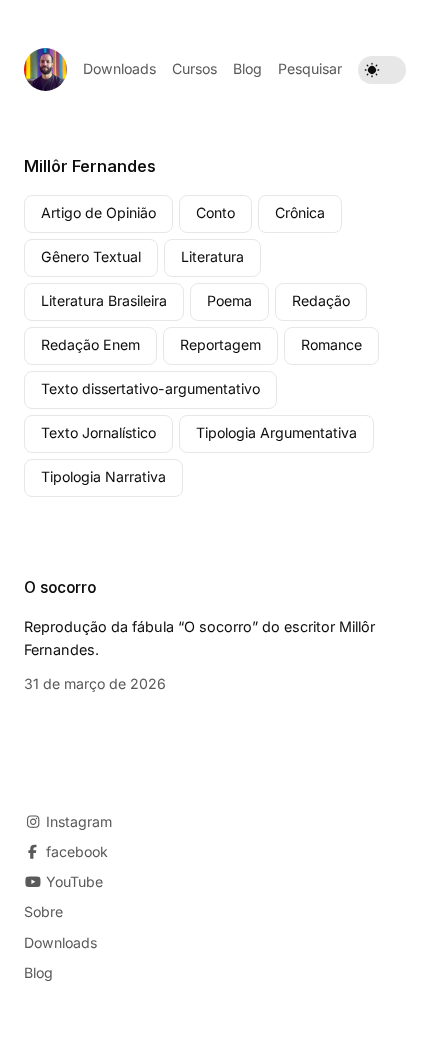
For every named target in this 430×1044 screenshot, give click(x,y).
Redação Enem (90, 344)
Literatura (212, 256)
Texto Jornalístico (98, 432)
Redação (321, 300)
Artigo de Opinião (98, 212)
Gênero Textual (91, 256)
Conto (215, 212)
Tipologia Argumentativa (276, 432)
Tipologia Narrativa (103, 476)
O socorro (60, 587)
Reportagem (220, 344)
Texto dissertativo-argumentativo (150, 388)
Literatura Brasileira (104, 300)
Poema (229, 300)
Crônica (300, 212)
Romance (331, 344)
